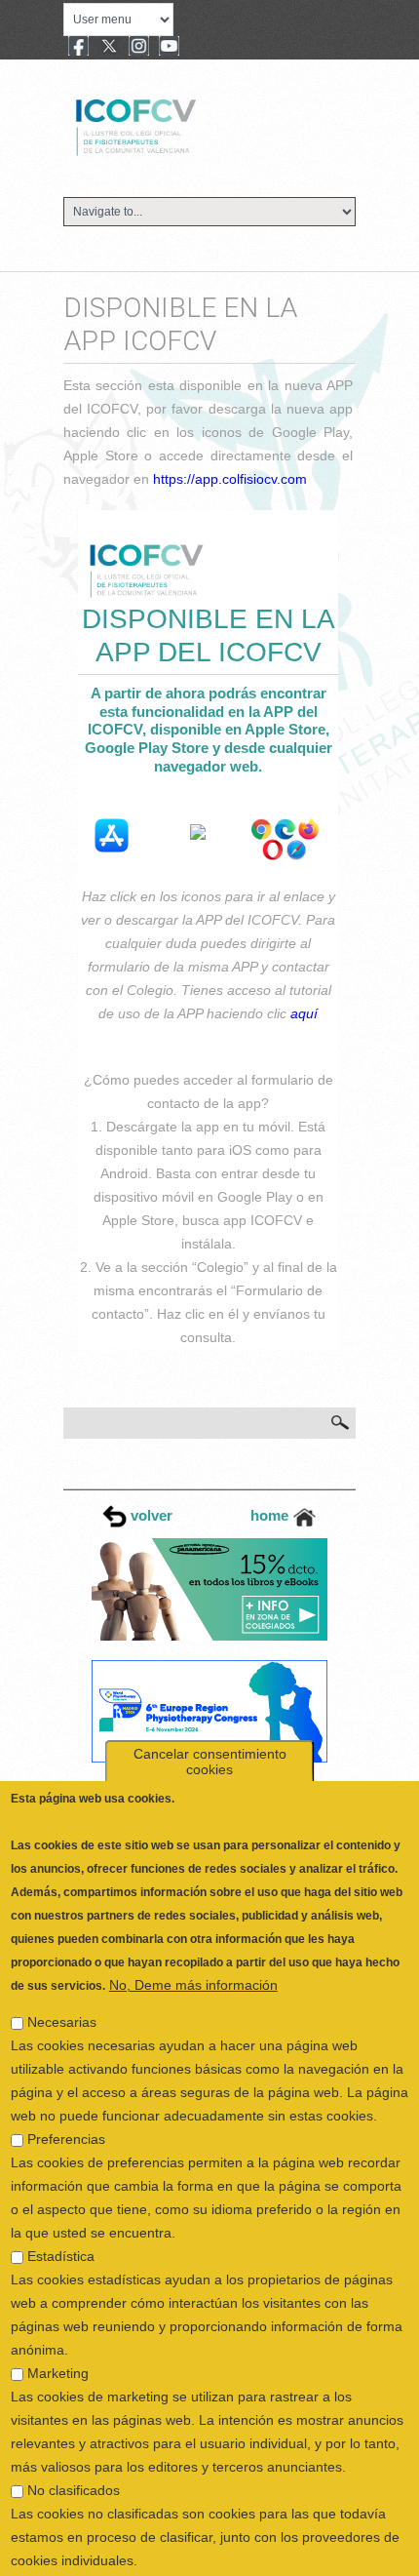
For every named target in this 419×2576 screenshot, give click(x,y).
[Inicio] (201, 125)
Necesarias (62, 1967)
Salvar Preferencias (83, 2544)
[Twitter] (109, 48)
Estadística (61, 2201)
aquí (304, 1013)
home (271, 1515)
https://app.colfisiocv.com (230, 479)
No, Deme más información (193, 1930)
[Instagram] (139, 48)
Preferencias (66, 2084)
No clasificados (74, 2436)
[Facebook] (78, 48)
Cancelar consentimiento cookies (210, 1707)
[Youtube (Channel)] (169, 48)
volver (150, 1515)
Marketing (58, 2318)
